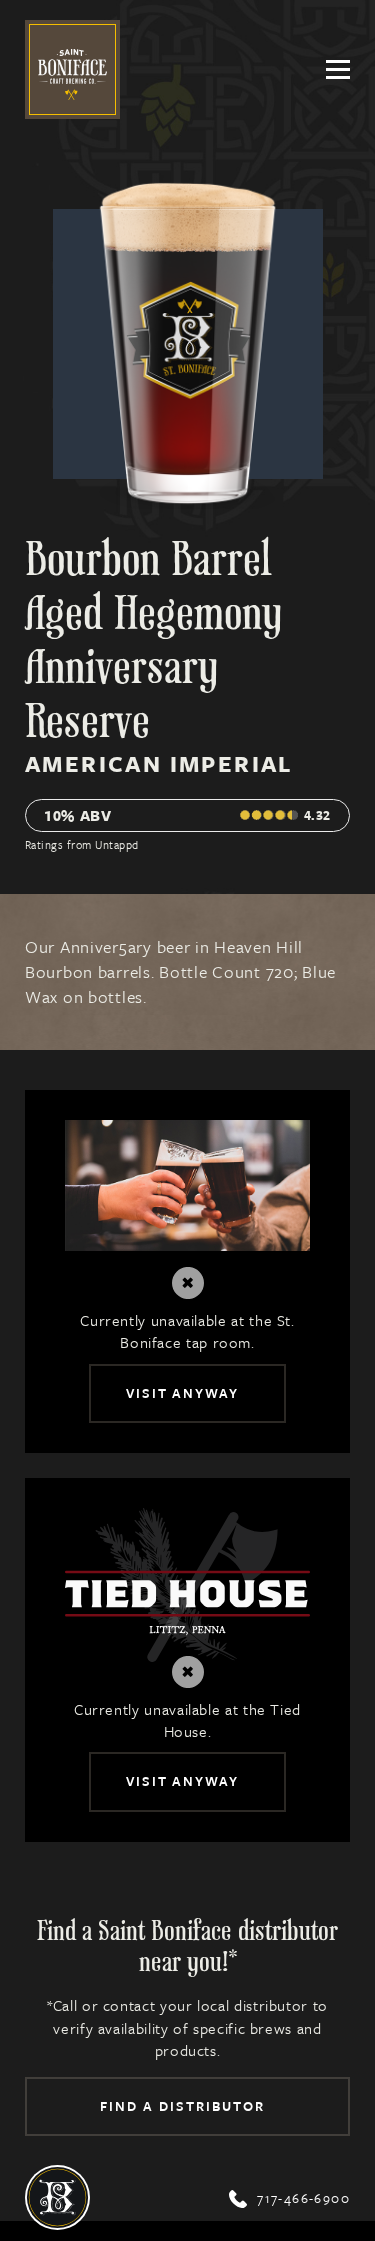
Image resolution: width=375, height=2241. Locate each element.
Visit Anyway (183, 1393)
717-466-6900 (289, 2198)
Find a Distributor (182, 2106)
